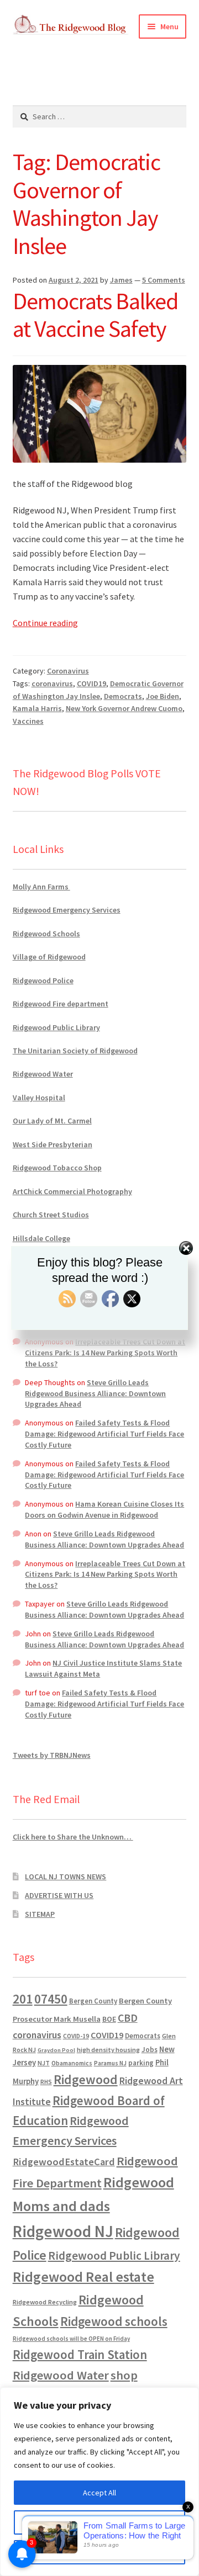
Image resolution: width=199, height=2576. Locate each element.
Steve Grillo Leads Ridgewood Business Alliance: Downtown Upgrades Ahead (95, 1393)
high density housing (108, 2050)
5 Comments (164, 280)
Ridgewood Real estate (83, 2277)
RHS (46, 2082)
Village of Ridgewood (49, 957)
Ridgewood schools (114, 2321)
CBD (128, 2018)
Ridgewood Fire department (61, 1004)
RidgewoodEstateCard (64, 2162)
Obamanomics (72, 2063)
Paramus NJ (110, 2063)
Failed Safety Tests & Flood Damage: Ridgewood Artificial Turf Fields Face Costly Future (104, 1434)
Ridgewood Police (43, 980)
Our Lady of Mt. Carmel (52, 1121)
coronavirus (52, 683)
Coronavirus (68, 671)
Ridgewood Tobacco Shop (57, 1168)
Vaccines (28, 721)
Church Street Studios (51, 1215)
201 (23, 1999)
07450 (51, 1999)
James (121, 280)
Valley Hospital (39, 1098)
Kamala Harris (37, 708)
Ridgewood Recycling (45, 2302)
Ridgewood (86, 2079)
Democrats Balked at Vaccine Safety (95, 315)
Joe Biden (163, 696)
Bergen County (93, 2001)
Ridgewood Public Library (56, 1027)
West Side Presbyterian (53, 1144)
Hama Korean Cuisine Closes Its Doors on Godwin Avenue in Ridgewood (104, 1509)
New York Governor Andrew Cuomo (124, 708)
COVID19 (91, 683)
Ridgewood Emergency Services (67, 910)
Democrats (123, 696)
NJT (44, 2063)
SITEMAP (40, 1914)
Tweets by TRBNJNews (52, 1755)
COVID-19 (76, 2036)
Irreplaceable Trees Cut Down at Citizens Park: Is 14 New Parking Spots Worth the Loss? (105, 1353)
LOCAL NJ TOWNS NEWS (66, 1877)
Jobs (150, 2050)
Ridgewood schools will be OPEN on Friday (71, 2339)
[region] (99, 2482)
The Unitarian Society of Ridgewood (75, 1051)
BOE (109, 2019)
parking (141, 2063)
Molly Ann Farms (41, 887)
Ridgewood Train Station (80, 2355)
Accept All (99, 2493)
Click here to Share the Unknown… (73, 1837)
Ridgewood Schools (46, 934)
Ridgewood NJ (63, 2231)
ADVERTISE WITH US (59, 1895)
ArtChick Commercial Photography (72, 1191)
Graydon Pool (56, 2050)
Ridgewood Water (43, 1074)
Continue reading (45, 623)
